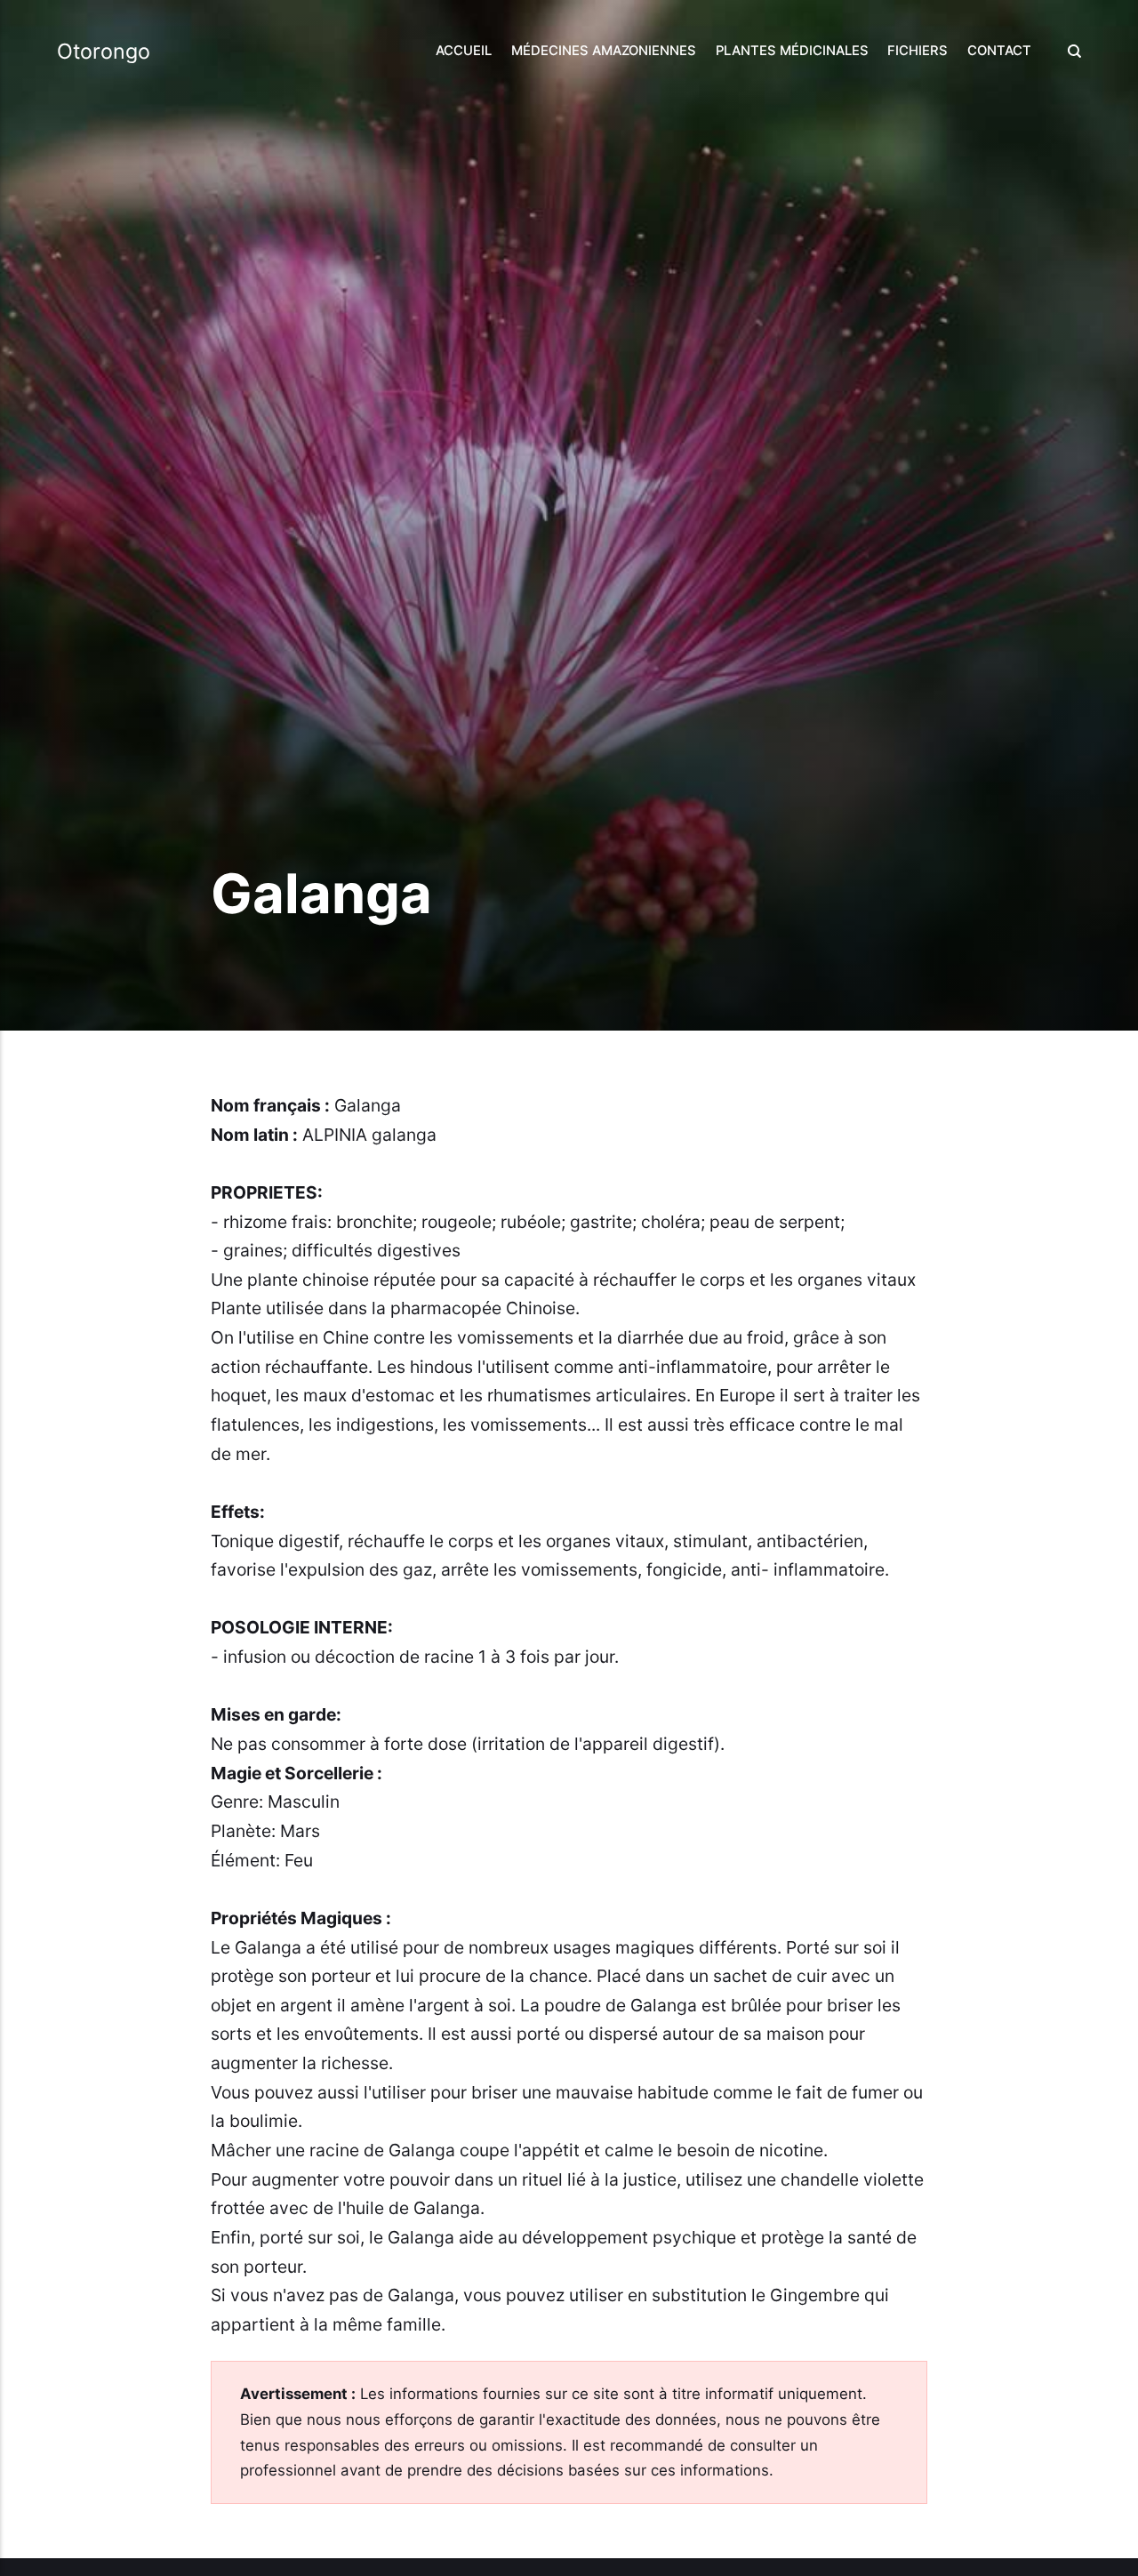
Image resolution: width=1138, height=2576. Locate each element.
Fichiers (918, 51)
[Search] (1070, 51)
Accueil (464, 51)
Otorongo (104, 51)
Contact (999, 51)
